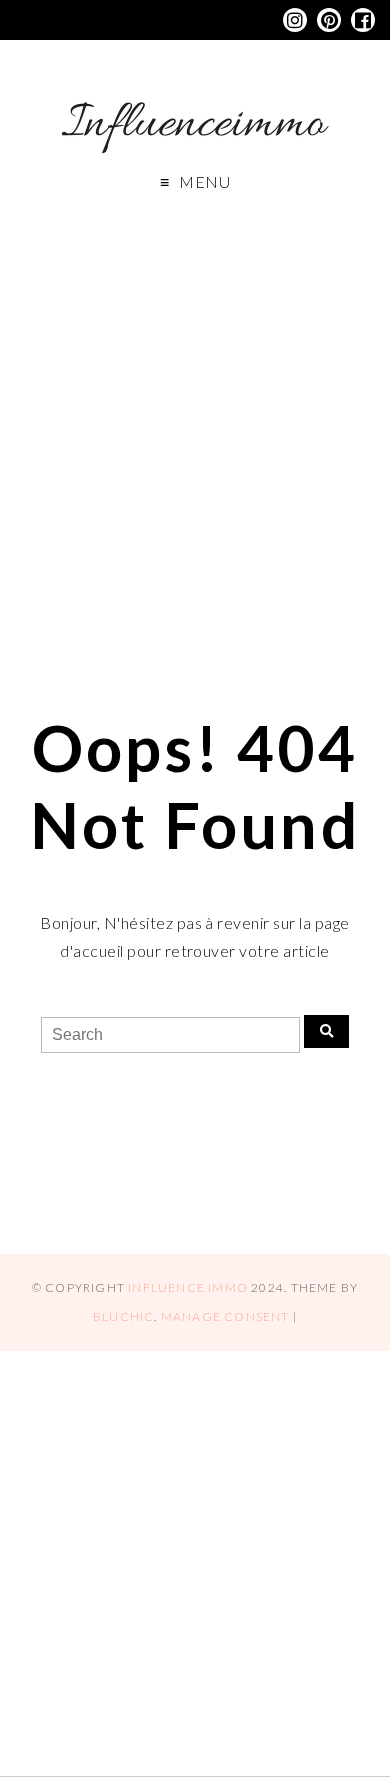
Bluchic (123, 1316)
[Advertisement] (195, 425)
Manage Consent (225, 1316)
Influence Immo (188, 1287)
